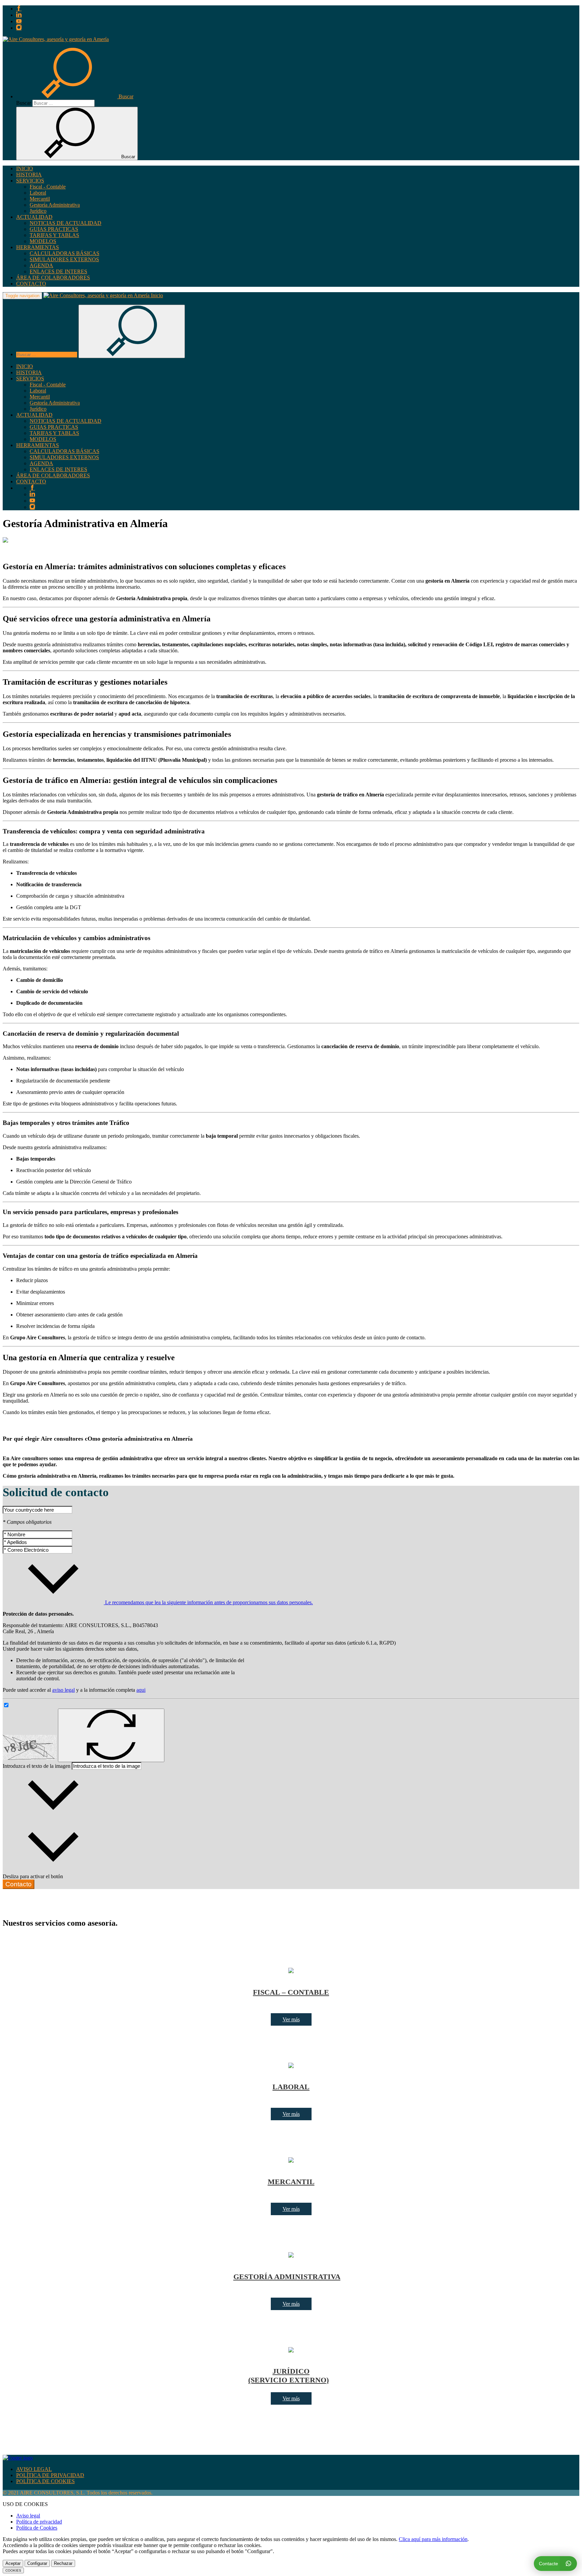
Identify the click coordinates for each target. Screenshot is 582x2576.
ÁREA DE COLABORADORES (53, 278)
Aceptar (13, 2563)
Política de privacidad (39, 2522)
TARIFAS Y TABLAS (54, 235)
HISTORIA (29, 175)
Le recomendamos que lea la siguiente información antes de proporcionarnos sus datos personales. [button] (208, 1602)
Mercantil (40, 199)
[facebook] (19, 9)
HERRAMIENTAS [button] (38, 247)
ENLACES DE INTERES (58, 271)
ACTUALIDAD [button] (34, 217)
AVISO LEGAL (34, 2469)
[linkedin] (19, 15)
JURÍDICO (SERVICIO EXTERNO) (288, 2376)
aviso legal (63, 1690)
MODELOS (43, 241)
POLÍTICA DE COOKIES (45, 2481)
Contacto (19, 1884)
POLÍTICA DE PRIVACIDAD (50, 2475)
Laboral (38, 193)
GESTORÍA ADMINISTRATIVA (287, 2277)
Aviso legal (28, 2516)
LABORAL (291, 2087)
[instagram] (19, 28)
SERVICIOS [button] (30, 181)
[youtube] (19, 21)
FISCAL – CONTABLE (291, 1992)
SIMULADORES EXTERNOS (64, 259)
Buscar (24, 103)
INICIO (25, 168)
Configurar (37, 2563)
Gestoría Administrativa (55, 205)
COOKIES (13, 2570)
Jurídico (38, 211)
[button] (75, 96)
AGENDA (41, 265)
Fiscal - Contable (48, 187)
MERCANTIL (291, 2182)
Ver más (291, 2019)
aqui (141, 1690)
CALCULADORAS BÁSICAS (64, 253)
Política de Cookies (37, 2528)
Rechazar (63, 2563)
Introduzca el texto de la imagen (37, 1766)
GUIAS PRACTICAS (54, 229)
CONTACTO (31, 284)
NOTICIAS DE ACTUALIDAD (66, 223)
